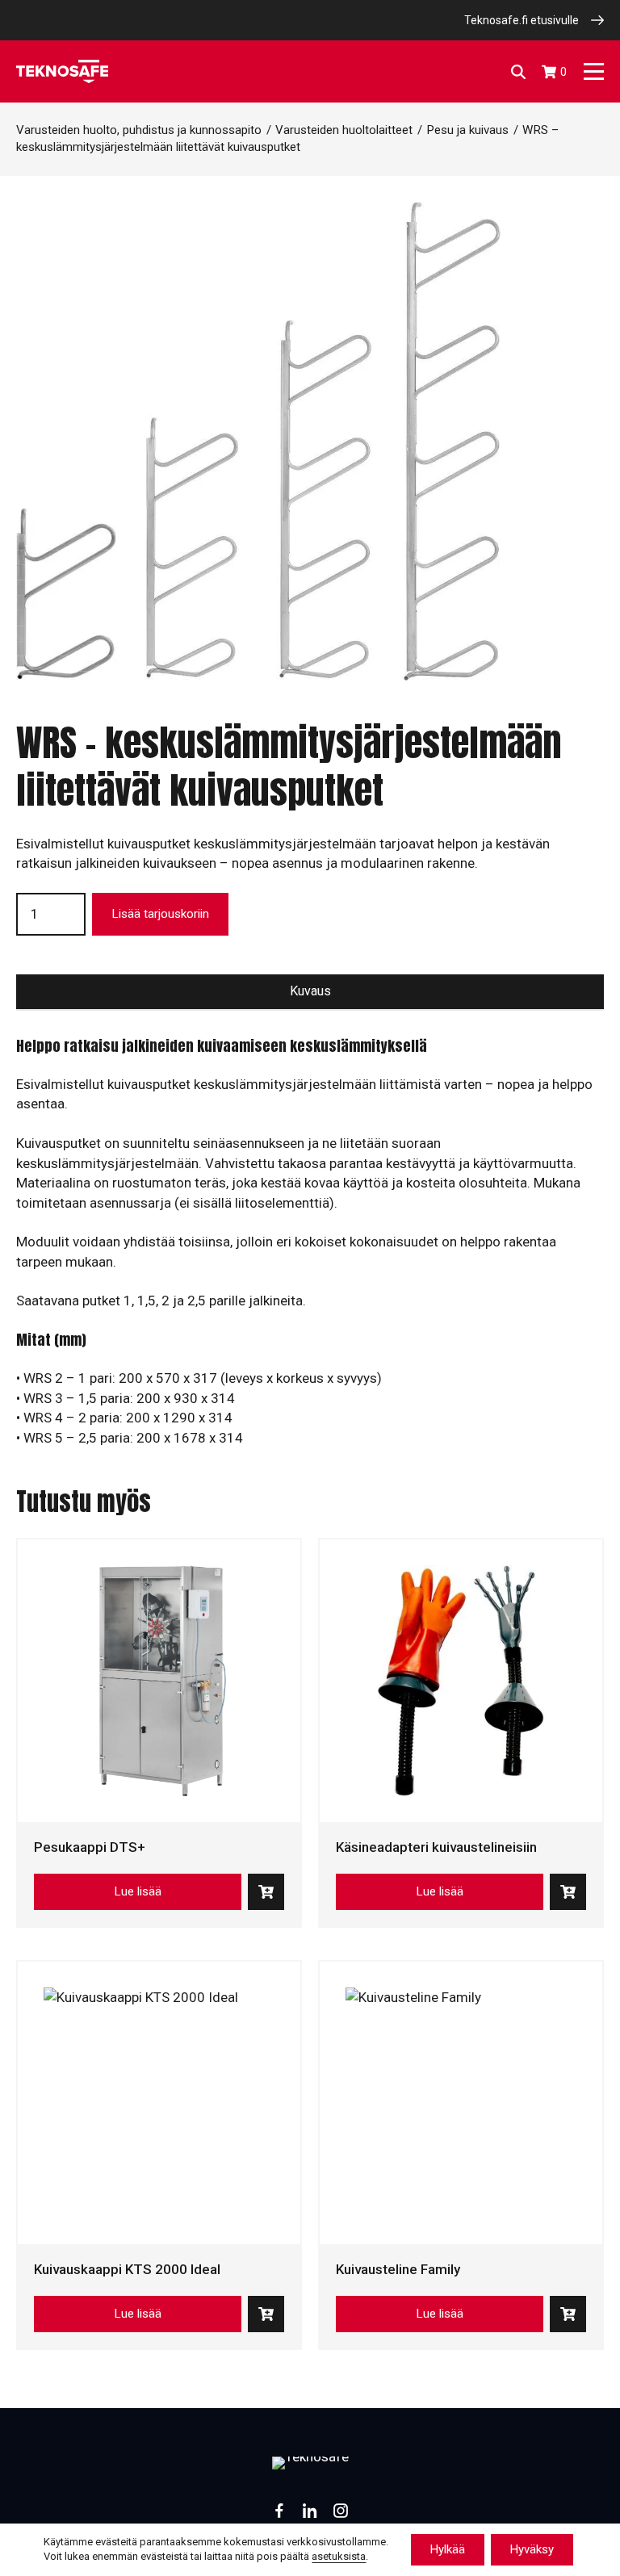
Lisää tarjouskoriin (160, 914)
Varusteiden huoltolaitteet (344, 130)
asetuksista (339, 2557)
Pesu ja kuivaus (467, 130)
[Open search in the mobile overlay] (518, 72)
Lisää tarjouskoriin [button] (266, 1892)
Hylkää (448, 2549)
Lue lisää (138, 1891)
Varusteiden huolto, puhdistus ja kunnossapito (139, 130)
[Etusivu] (62, 71)
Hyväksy (532, 2549)
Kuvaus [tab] (310, 991)
